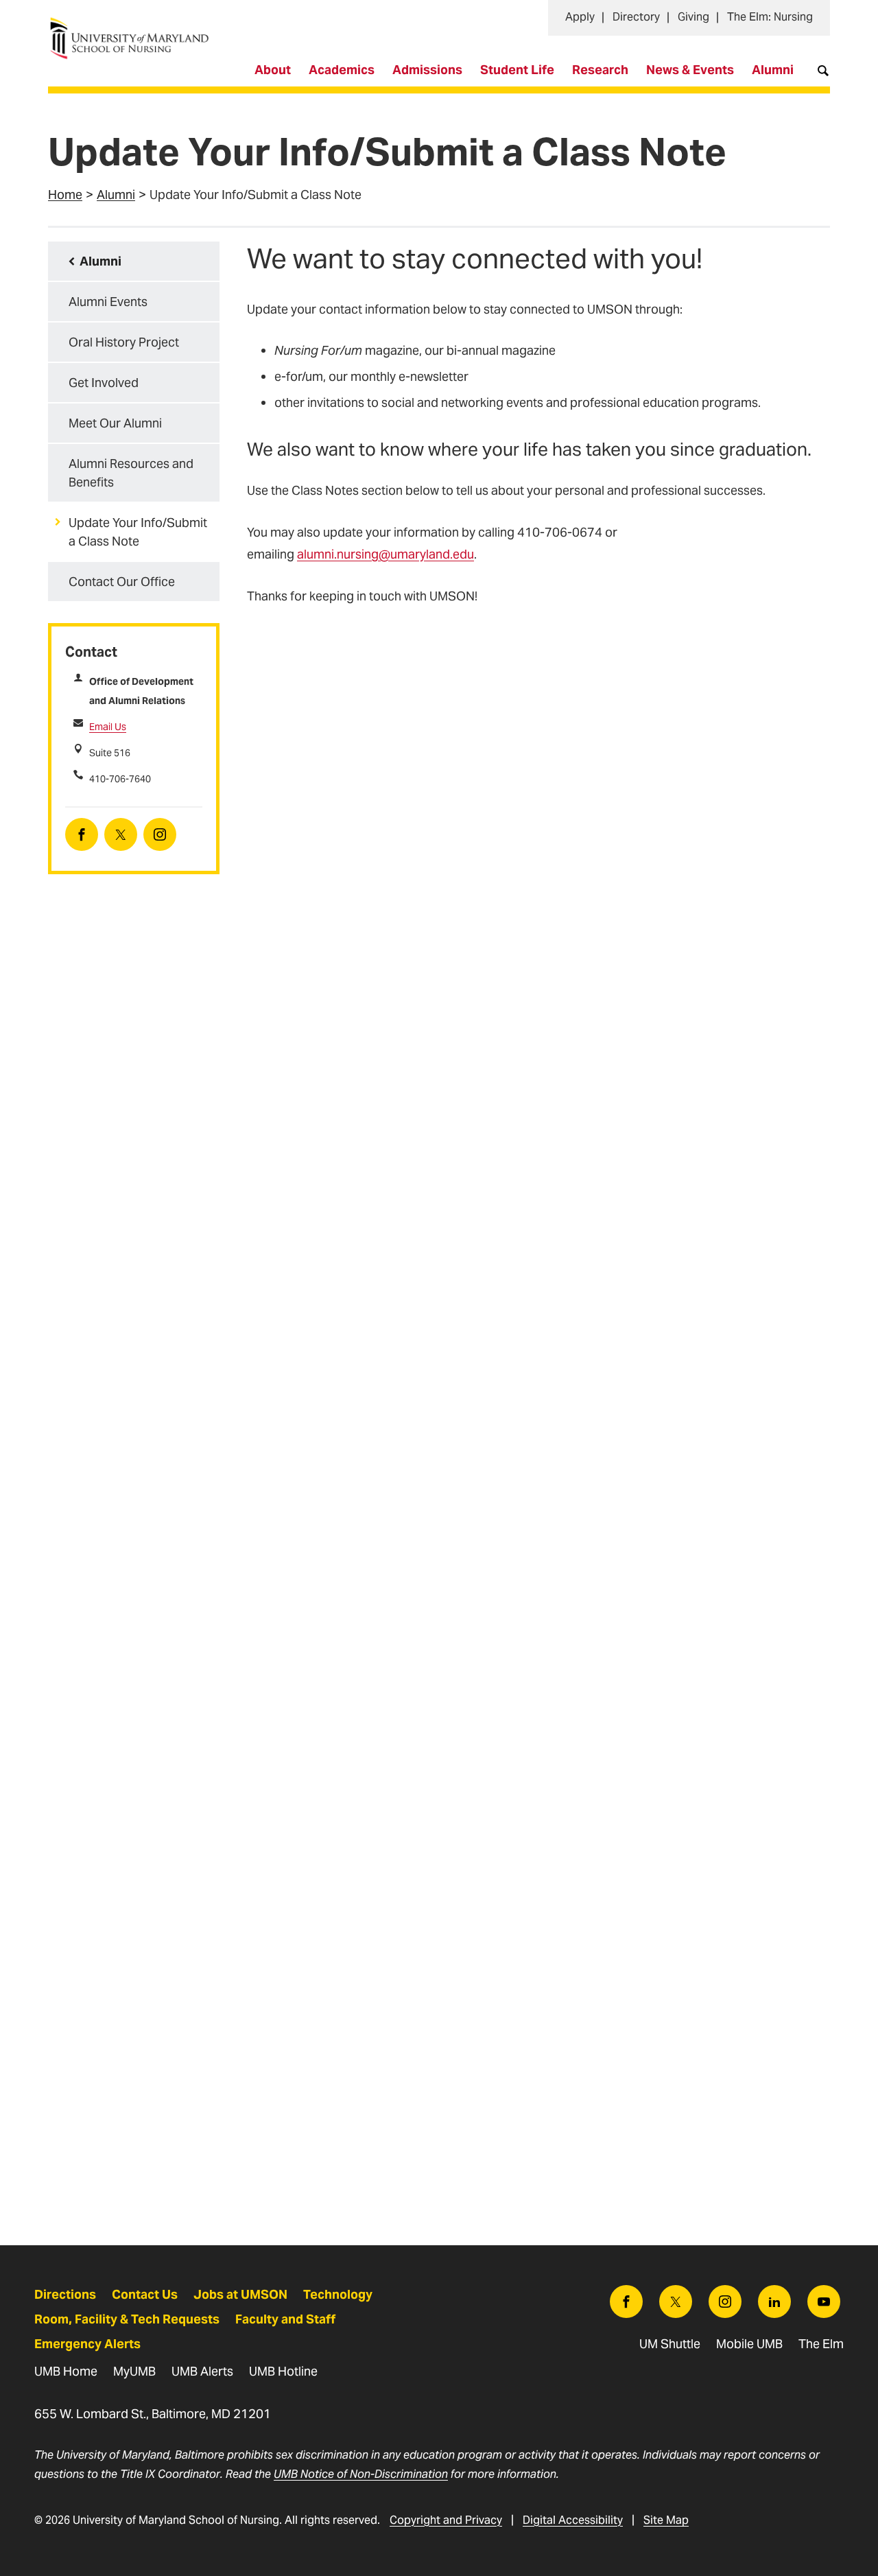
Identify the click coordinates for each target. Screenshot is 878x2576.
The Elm (821, 2344)
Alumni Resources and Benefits (131, 473)
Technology (338, 2294)
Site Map (666, 2520)
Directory (636, 17)
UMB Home (66, 2371)
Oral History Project (124, 342)
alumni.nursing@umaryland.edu (385, 554)
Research (600, 70)
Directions (65, 2294)
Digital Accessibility (573, 2520)
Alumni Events (108, 302)
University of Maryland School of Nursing (134, 24)
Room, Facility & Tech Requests (127, 2319)
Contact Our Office (122, 582)
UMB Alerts (202, 2371)
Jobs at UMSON (240, 2294)
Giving (693, 17)
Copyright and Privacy (446, 2520)
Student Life (517, 70)
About (273, 70)
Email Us (108, 727)
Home (65, 195)
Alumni (773, 70)
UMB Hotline (283, 2371)
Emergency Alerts (87, 2344)
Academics (342, 70)
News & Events (690, 70)
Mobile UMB (749, 2344)
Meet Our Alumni (115, 423)
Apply (580, 17)
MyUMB (134, 2371)
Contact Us (145, 2294)
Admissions (427, 70)
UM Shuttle (670, 2344)
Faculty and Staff (285, 2319)
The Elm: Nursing (770, 17)
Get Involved (104, 383)
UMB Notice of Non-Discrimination (361, 2474)
